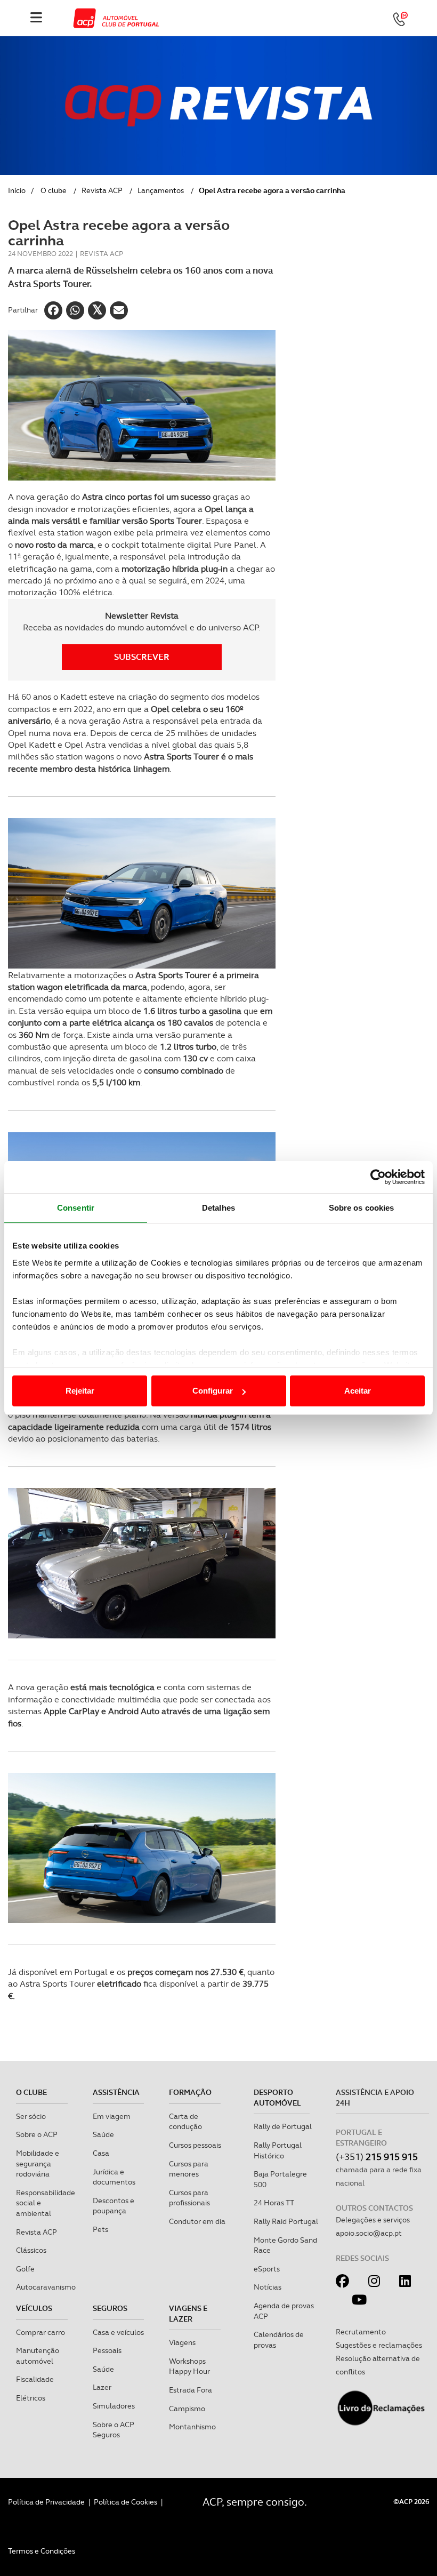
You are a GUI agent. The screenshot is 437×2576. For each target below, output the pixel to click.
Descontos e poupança (114, 2206)
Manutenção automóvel (38, 2356)
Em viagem (112, 2116)
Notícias (268, 2287)
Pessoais (107, 2350)
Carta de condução (185, 2122)
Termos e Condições (42, 2551)
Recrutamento (361, 2332)
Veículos (34, 2308)
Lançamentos (161, 190)
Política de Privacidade (46, 2502)
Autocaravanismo (46, 2287)
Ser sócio (31, 2116)
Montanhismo (192, 2427)
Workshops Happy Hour (189, 2366)
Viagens (182, 2342)
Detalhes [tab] (218, 1208)
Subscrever (142, 657)
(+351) (377, 2157)
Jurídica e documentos (114, 2177)
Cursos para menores (189, 2169)
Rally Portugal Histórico (278, 2150)
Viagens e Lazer (188, 2314)
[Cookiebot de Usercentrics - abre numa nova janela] (378, 1177)
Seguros (110, 2308)
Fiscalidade (35, 2379)
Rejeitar (80, 1391)
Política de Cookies (126, 2502)
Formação (190, 2092)
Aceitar (358, 1391)
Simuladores (114, 2406)
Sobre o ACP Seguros (114, 2430)
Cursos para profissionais (189, 2198)
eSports (267, 2269)
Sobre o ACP (37, 2134)
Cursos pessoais (195, 2145)
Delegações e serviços (373, 2220)
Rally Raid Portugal (286, 2221)
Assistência (116, 2092)
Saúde (103, 2134)
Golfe (25, 2269)
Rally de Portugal (283, 2126)
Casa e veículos (118, 2332)
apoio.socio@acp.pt (369, 2233)
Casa (101, 2153)
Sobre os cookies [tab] (362, 1208)
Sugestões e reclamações (379, 2345)
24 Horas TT (274, 2203)
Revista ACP (102, 190)
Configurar (213, 1391)
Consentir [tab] (76, 1208)
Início (17, 190)
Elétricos (31, 2398)
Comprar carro (41, 2332)
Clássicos (31, 2250)
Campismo (187, 2409)
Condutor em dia (197, 2221)
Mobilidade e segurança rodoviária (38, 2163)
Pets (100, 2229)
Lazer (102, 2387)
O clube (54, 190)
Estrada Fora (191, 2390)
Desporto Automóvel (277, 2098)
